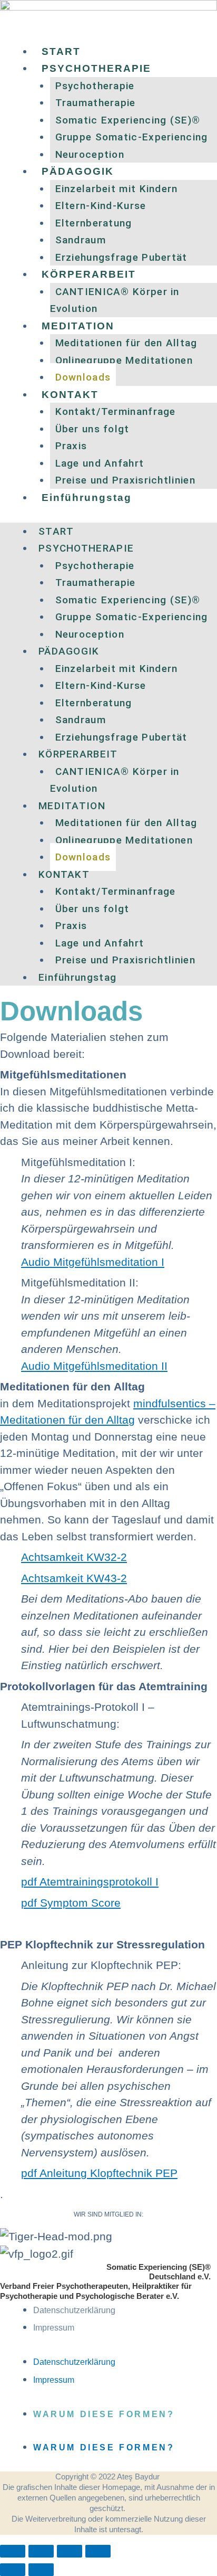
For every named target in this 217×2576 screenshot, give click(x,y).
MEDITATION (78, 326)
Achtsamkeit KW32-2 (74, 1557)
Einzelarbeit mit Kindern (117, 189)
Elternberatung (94, 223)
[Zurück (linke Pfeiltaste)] (13, 2570)
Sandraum (81, 240)
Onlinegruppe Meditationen (124, 360)
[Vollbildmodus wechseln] (41, 2551)
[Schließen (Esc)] (98, 2551)
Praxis (71, 446)
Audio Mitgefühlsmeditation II (94, 1366)
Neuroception (90, 154)
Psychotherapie (95, 86)
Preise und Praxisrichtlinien (125, 480)
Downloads (83, 377)
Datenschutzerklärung (74, 2310)
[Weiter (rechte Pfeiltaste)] (41, 2570)
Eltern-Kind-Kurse (101, 206)
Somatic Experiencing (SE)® (128, 120)
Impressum (54, 2328)
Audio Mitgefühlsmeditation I (93, 1262)
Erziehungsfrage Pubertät (121, 257)
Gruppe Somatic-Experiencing (132, 137)
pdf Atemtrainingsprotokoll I (90, 1882)
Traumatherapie (96, 103)
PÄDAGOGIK (78, 171)
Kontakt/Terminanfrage (116, 411)
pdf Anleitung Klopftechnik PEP (99, 2173)
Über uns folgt (92, 429)
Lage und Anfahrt (100, 463)
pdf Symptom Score (71, 1903)
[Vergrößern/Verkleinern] (13, 2551)
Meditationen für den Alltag (126, 343)
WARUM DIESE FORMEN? (104, 2414)
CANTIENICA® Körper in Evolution (115, 300)
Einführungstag (87, 498)
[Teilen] (70, 2551)
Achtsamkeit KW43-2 (74, 1578)
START (61, 51)
